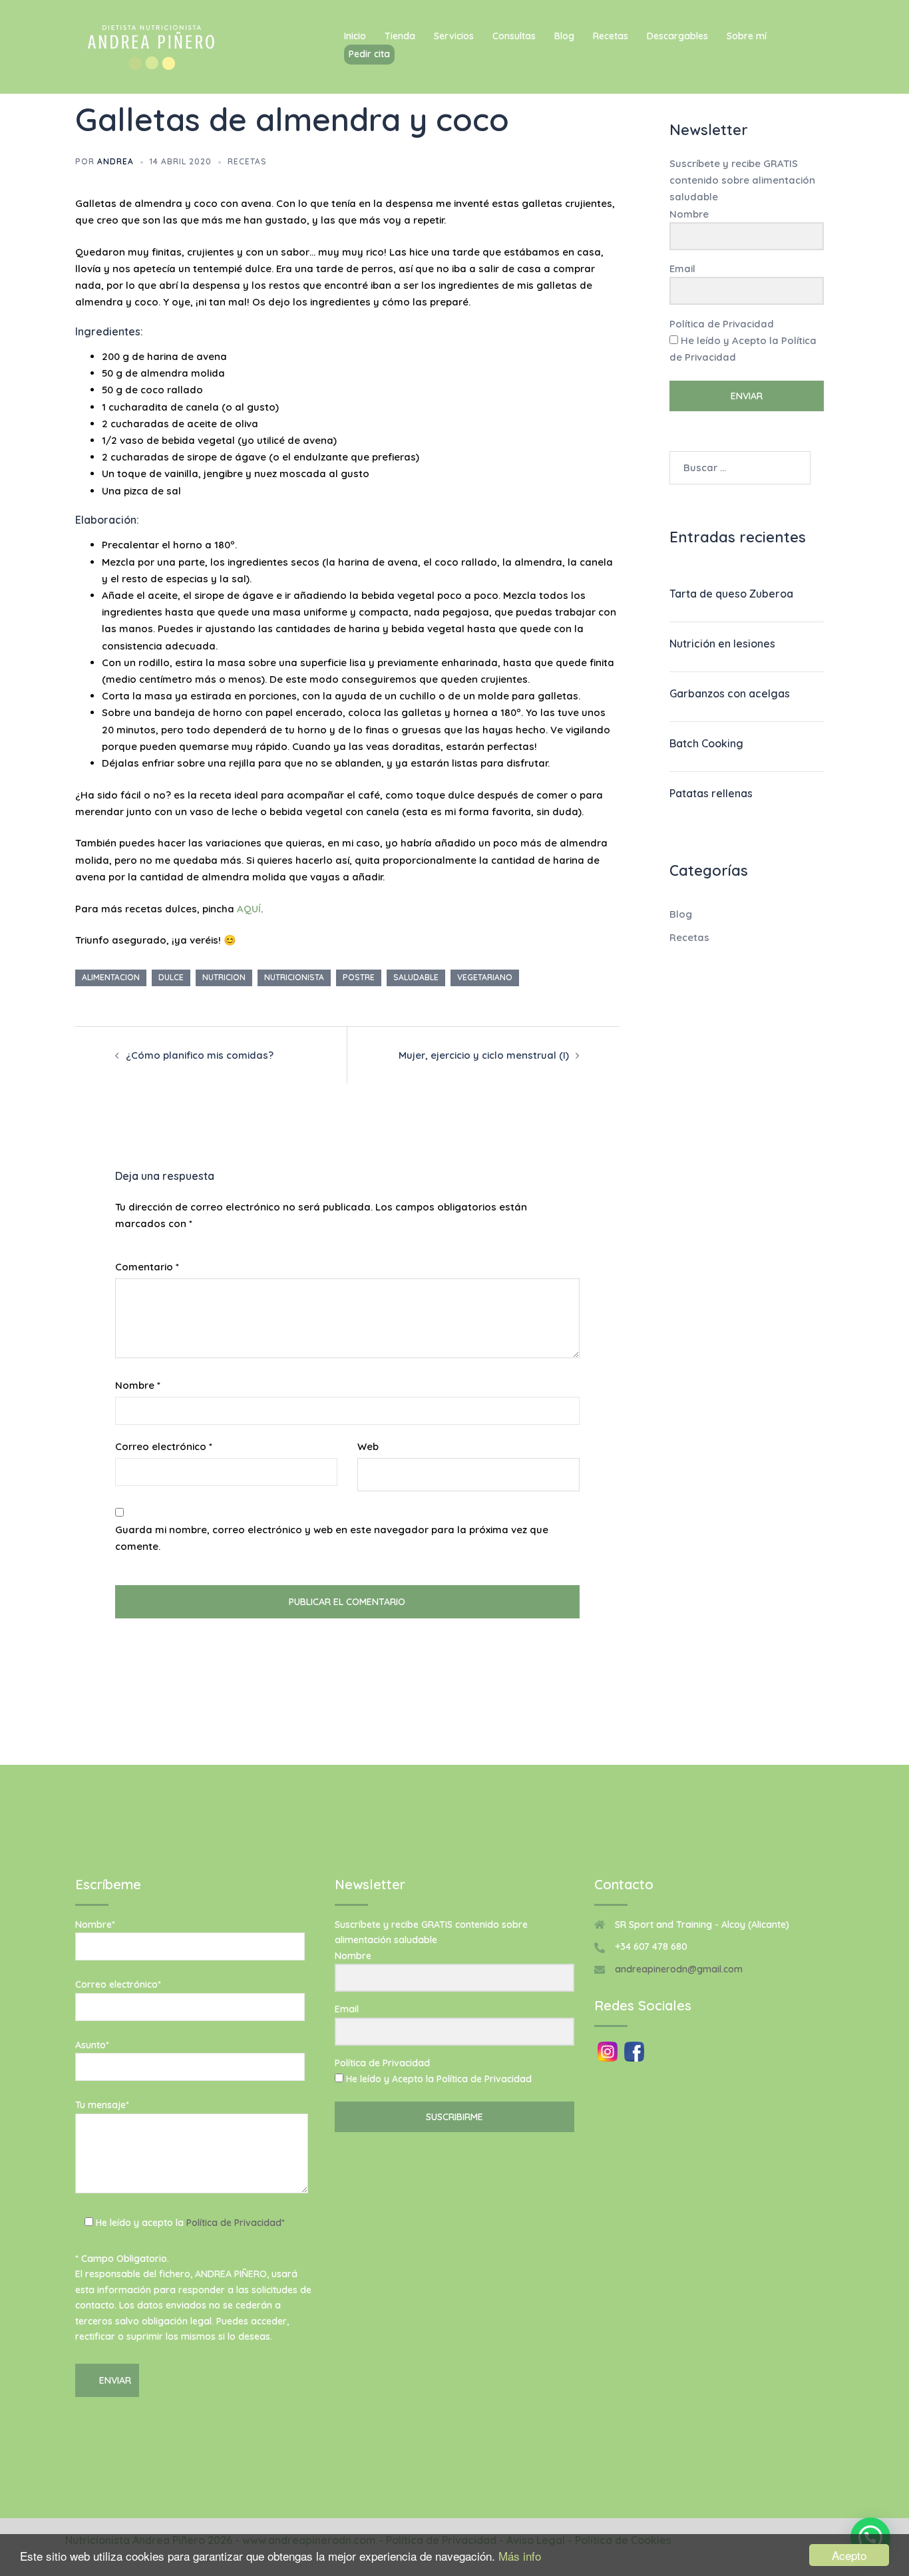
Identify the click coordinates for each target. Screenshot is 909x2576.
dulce (171, 977)
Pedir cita (369, 54)
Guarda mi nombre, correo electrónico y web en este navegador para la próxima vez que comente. (332, 1538)
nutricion (224, 977)
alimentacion (111, 977)
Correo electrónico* (118, 1984)
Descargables (677, 36)
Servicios (454, 36)
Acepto (849, 2555)
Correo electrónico (164, 1446)
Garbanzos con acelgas (730, 693)
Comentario (147, 1267)
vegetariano (485, 977)
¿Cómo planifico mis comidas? (200, 1055)
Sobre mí (747, 36)
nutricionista (294, 977)
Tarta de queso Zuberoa (731, 594)
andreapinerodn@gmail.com (679, 1969)
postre (359, 977)
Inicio (355, 36)
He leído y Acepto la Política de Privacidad (743, 349)
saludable (416, 977)
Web (368, 1446)
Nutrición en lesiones (722, 644)
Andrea (115, 161)
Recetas (611, 36)
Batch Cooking (706, 743)
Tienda (400, 36)
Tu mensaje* (102, 2105)
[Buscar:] (740, 468)
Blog (564, 36)
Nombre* (95, 1925)
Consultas (514, 36)
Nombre (138, 1385)
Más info (520, 2556)
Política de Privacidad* (236, 2223)
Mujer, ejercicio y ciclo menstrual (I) (484, 1055)
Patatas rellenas (711, 793)
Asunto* (92, 2045)
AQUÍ (249, 909)
